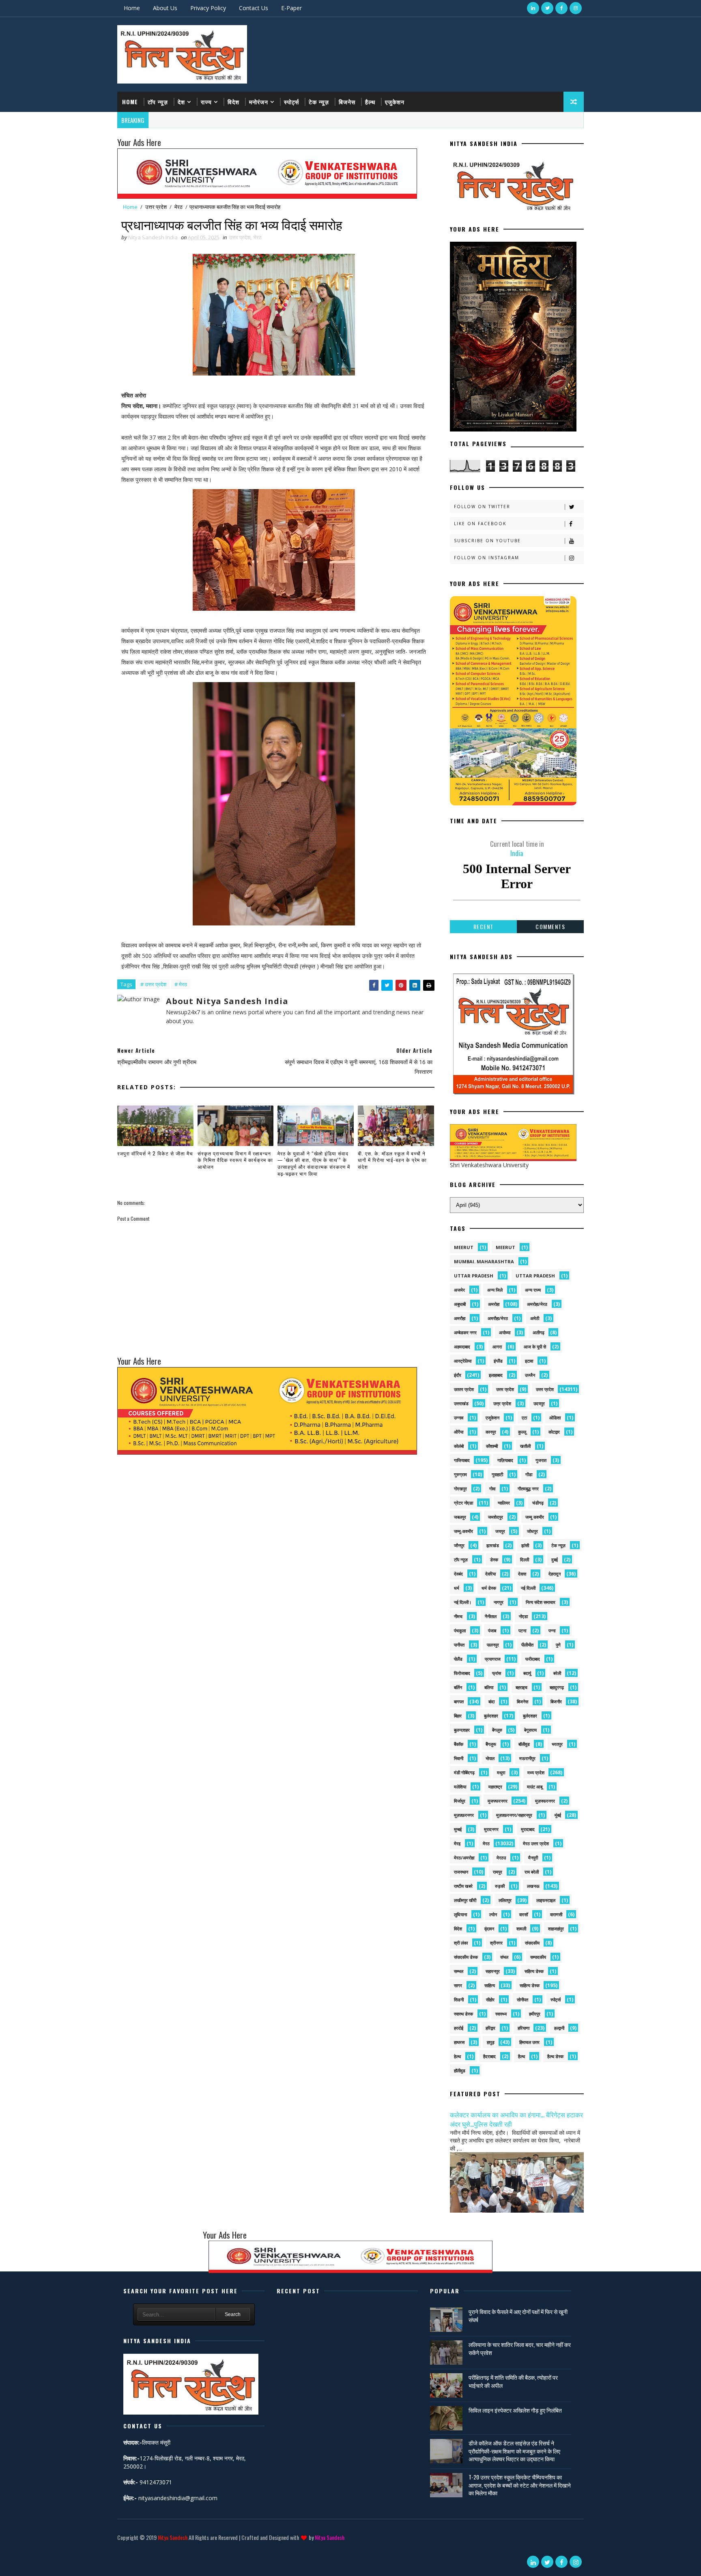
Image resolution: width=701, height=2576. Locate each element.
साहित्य (490, 1985)
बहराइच (521, 1687)
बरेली (557, 1673)
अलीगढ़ (539, 1332)
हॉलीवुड (460, 2070)
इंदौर (458, 1375)
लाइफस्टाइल (546, 1900)
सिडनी (459, 2000)
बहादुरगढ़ (557, 1687)
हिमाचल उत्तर (529, 2042)
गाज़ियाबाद (505, 1460)
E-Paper (291, 8)
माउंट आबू (535, 1787)
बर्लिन (458, 1687)
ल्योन (493, 1914)
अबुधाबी (460, 1304)
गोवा (492, 1489)
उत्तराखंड (461, 1403)
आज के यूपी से (535, 1347)
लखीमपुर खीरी (465, 1900)
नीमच (458, 1616)
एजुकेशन (395, 102)
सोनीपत (523, 2000)
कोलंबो (459, 1446)
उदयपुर (539, 1403)
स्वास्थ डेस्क (463, 2014)
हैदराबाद (489, 2056)
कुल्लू (522, 1432)
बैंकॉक (459, 1744)
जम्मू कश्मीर (535, 1517)
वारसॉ (524, 1914)
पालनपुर (493, 1645)
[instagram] (576, 8)
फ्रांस (497, 1673)
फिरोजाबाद (462, 1673)
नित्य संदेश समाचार (541, 1602)
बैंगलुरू (491, 1744)
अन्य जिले (495, 1290)
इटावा (529, 1361)
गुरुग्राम (460, 1474)
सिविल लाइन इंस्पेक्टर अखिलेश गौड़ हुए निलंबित (515, 2410)
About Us (165, 8)
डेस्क (494, 1560)
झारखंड (493, 1545)
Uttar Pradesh (535, 1276)
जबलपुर (460, 1517)
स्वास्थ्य (501, 2014)
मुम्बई (458, 1829)
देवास (522, 1574)
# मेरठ (181, 984)
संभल (504, 1957)
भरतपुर (557, 1744)
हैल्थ (370, 102)
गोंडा (529, 1474)
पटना (522, 1630)
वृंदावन (489, 1929)
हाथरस (459, 2042)
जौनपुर (459, 1545)
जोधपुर (532, 1531)
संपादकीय (532, 1943)
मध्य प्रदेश (536, 1772)
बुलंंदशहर (530, 1716)
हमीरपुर (535, 2014)
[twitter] (547, 8)
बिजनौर (556, 1701)
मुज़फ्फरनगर (545, 1801)
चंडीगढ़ (538, 1503)
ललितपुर (505, 1900)
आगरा (497, 1347)
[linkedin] (533, 8)
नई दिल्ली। (463, 1602)
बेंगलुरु (497, 1730)
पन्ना (552, 1630)
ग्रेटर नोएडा (463, 1503)
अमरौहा (460, 1318)
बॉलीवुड (524, 1744)
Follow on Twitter (482, 507)
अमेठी (535, 1318)
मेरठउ (501, 1858)
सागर (458, 1985)
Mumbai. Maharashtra (484, 1261)
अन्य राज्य (533, 1290)
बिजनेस (347, 102)
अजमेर (459, 1290)
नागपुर (499, 1602)
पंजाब (492, 1630)
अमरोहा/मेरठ (537, 1304)
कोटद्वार (554, 1432)
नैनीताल (491, 1616)
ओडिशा (555, 1418)
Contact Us (254, 8)
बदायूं (527, 1673)
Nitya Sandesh (173, 2537)
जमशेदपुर (496, 1517)
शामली (521, 1929)
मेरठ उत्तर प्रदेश (536, 1843)
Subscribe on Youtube (487, 541)
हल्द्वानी (559, 2028)
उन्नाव (459, 1418)
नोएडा (523, 1616)
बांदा (491, 1701)
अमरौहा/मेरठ (498, 1318)
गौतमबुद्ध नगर (528, 1489)
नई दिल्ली (528, 1588)
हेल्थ (457, 2056)
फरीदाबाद (533, 1659)
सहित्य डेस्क (534, 1971)
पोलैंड (458, 1659)
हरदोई (459, 2028)
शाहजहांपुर (556, 1929)
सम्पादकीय (538, 1957)
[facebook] (561, 8)
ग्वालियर (504, 1503)
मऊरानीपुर (527, 1758)
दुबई (555, 1560)
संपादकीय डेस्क (466, 1957)
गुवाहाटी (497, 1474)
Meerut (505, 1247)
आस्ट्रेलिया (463, 1361)
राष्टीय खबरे (463, 1886)
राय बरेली (532, 1872)
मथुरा (501, 1772)
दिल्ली (525, 1560)
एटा (524, 1418)
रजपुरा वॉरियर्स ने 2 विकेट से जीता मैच (155, 1153)
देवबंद (458, 1574)
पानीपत (459, 1645)
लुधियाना (460, 1914)
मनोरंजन (259, 102)
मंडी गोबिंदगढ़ (464, 1772)
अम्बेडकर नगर (465, 1332)
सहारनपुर (493, 1971)
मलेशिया (460, 1787)
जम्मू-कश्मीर (463, 1531)
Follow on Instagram (487, 558)
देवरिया (490, 1574)
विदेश (233, 102)
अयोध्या (505, 1332)
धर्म (457, 1588)
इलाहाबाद (496, 1375)
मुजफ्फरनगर (498, 1801)
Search (233, 2314)
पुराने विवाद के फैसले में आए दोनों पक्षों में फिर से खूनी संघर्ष (518, 2315)
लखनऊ (533, 1886)
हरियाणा (524, 2028)
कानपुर (491, 1432)
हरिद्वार (490, 2028)
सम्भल (459, 1971)
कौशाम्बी (492, 1446)
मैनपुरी (533, 1858)
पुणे (558, 1645)
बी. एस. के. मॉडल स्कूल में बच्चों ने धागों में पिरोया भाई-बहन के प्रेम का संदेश (392, 1160)
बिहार (458, 1716)
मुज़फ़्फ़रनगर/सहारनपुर (514, 1815)
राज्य (206, 102)
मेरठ (178, 207)
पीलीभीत (527, 1645)
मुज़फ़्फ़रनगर (464, 1815)
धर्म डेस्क (489, 1588)
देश (181, 102)
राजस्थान (461, 1872)
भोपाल (490, 1758)
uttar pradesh (474, 1276)
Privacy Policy (208, 8)
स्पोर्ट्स (291, 102)
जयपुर (500, 1531)
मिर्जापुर (460, 1801)
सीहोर (490, 2000)
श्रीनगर (496, 1943)
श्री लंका (461, 1943)
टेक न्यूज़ (319, 102)
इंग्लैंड (498, 1361)
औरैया (459, 1432)
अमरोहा (494, 1304)
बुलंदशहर (491, 1716)
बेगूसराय (530, 1730)
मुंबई (558, 1815)
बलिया (489, 1687)
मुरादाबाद (528, 1829)
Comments (550, 926)
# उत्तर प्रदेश (153, 984)
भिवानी (459, 1758)
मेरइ (457, 1843)
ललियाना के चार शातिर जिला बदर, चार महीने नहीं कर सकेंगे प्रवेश (520, 2348)
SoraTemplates (119, 2549)
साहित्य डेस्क (530, 1985)
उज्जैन (530, 1375)
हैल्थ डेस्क (555, 2056)
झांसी (525, 1545)
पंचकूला (460, 1630)
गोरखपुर (460, 1489)
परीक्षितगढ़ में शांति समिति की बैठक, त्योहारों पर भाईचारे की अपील (513, 2381)
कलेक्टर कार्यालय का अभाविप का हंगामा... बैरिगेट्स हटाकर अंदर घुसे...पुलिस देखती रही (516, 2119)
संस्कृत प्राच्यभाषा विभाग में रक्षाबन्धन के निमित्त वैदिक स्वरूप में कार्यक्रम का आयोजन (235, 1160)
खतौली (525, 1446)
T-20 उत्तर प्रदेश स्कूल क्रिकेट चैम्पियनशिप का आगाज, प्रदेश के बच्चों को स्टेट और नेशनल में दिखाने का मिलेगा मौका (520, 2485)
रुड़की (500, 1886)
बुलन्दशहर (462, 1730)
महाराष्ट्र (495, 1787)
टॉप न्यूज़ (158, 102)
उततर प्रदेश (464, 1389)
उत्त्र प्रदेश (502, 1403)
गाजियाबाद (462, 1460)
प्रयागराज (493, 1659)
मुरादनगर (491, 1829)
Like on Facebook (480, 524)
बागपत (459, 1701)
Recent (484, 926)
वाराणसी (556, 1914)
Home (132, 8)
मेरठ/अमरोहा (464, 1858)
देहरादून (555, 1574)
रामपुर (498, 1872)
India (517, 848)
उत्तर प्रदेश (156, 207)
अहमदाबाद (462, 1347)
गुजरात (541, 1460)
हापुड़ (491, 2042)
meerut (464, 1247)
